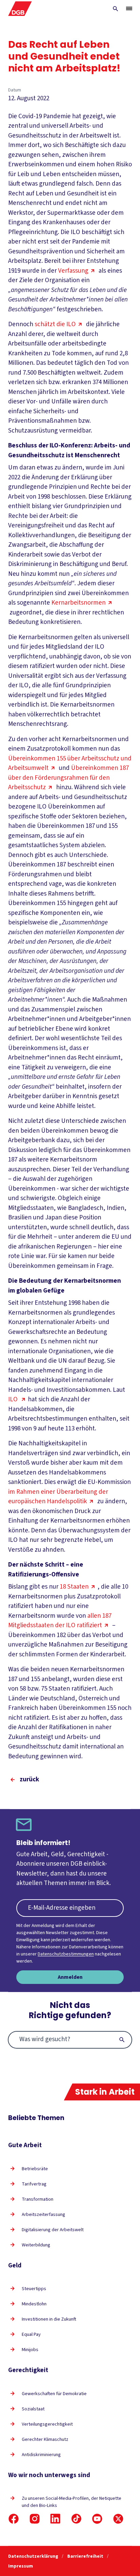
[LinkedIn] (55, 2519)
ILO (14, 1399)
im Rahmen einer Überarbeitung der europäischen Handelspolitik (58, 1497)
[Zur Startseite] (20, 9)
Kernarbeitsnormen (78, 603)
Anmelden (70, 1977)
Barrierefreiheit (86, 2556)
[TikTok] (76, 2519)
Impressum (21, 2566)
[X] (118, 2519)
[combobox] (70, 2040)
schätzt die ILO (55, 324)
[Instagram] (35, 2519)
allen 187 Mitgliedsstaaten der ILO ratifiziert (60, 1621)
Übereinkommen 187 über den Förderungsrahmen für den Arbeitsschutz (68, 778)
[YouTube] (97, 2519)
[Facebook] (14, 2519)
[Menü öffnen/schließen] (129, 8)
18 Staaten (74, 1587)
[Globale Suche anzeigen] (116, 9)
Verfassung (73, 271)
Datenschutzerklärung (34, 2556)
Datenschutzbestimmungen (66, 1954)
